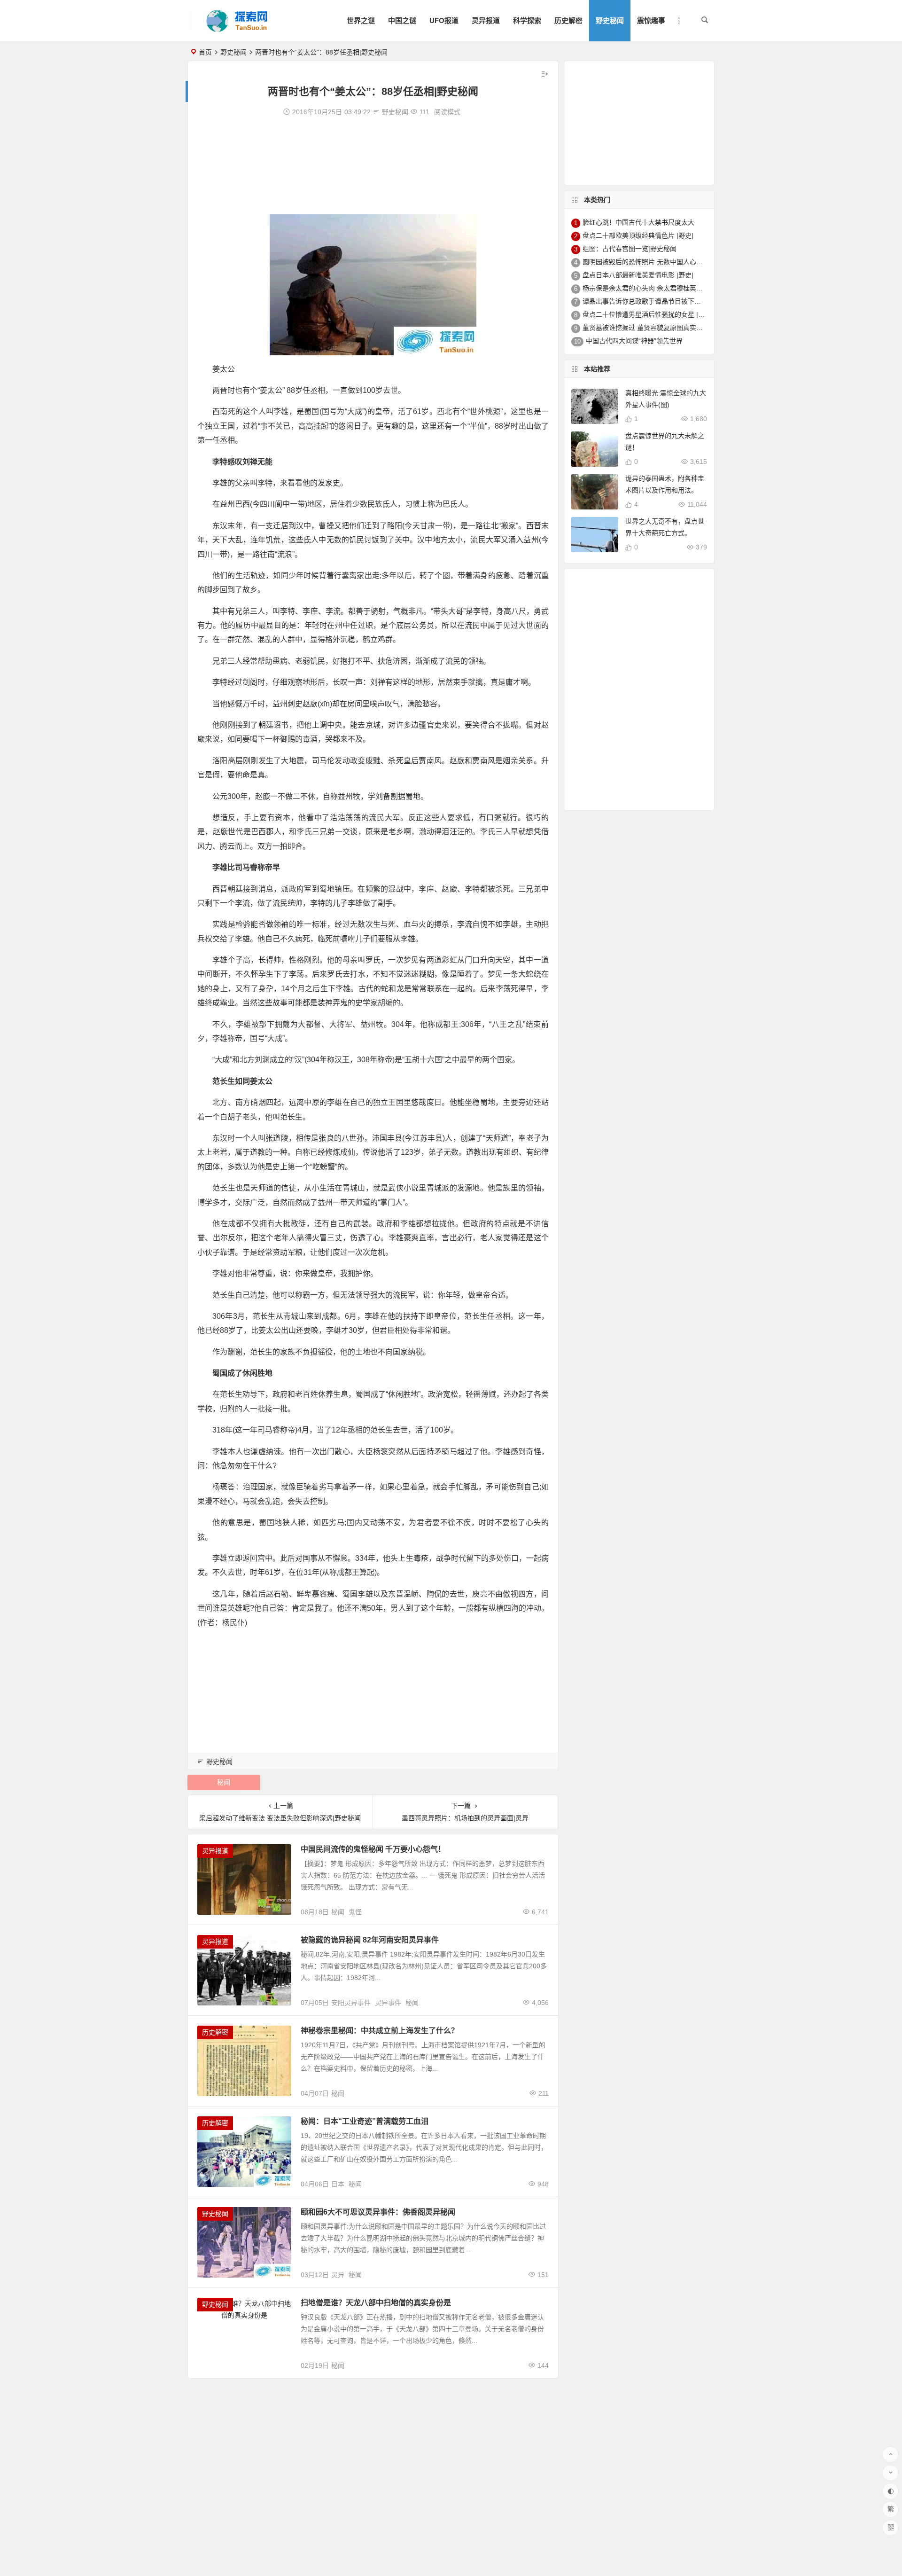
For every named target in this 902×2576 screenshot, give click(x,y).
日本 (338, 2184)
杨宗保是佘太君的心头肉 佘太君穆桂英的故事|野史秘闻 (663, 288)
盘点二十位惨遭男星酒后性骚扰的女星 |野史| (648, 314)
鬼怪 (355, 1912)
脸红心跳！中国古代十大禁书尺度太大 (638, 222)
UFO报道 (444, 20)
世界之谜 (361, 20)
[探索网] (241, 28)
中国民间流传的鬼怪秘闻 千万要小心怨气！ (373, 1849)
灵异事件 (388, 2003)
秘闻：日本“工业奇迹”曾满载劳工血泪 (365, 2121)
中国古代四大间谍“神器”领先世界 (634, 341)
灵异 (338, 2275)
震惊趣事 (651, 20)
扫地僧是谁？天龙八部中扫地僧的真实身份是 (376, 2303)
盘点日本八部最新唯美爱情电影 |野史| (638, 275)
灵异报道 (486, 20)
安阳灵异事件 (351, 2003)
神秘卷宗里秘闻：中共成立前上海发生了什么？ (380, 2031)
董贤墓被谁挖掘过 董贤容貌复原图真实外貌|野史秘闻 (660, 328)
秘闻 (224, 1782)
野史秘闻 (610, 20)
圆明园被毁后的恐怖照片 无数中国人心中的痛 (649, 262)
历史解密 (568, 20)
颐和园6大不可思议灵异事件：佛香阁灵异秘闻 (378, 2212)
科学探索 (527, 20)
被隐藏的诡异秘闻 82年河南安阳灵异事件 (370, 1940)
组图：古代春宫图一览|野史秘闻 (630, 249)
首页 (205, 52)
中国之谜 (402, 20)
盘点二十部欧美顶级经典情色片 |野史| (638, 235)
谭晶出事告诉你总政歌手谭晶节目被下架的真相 (652, 301)
